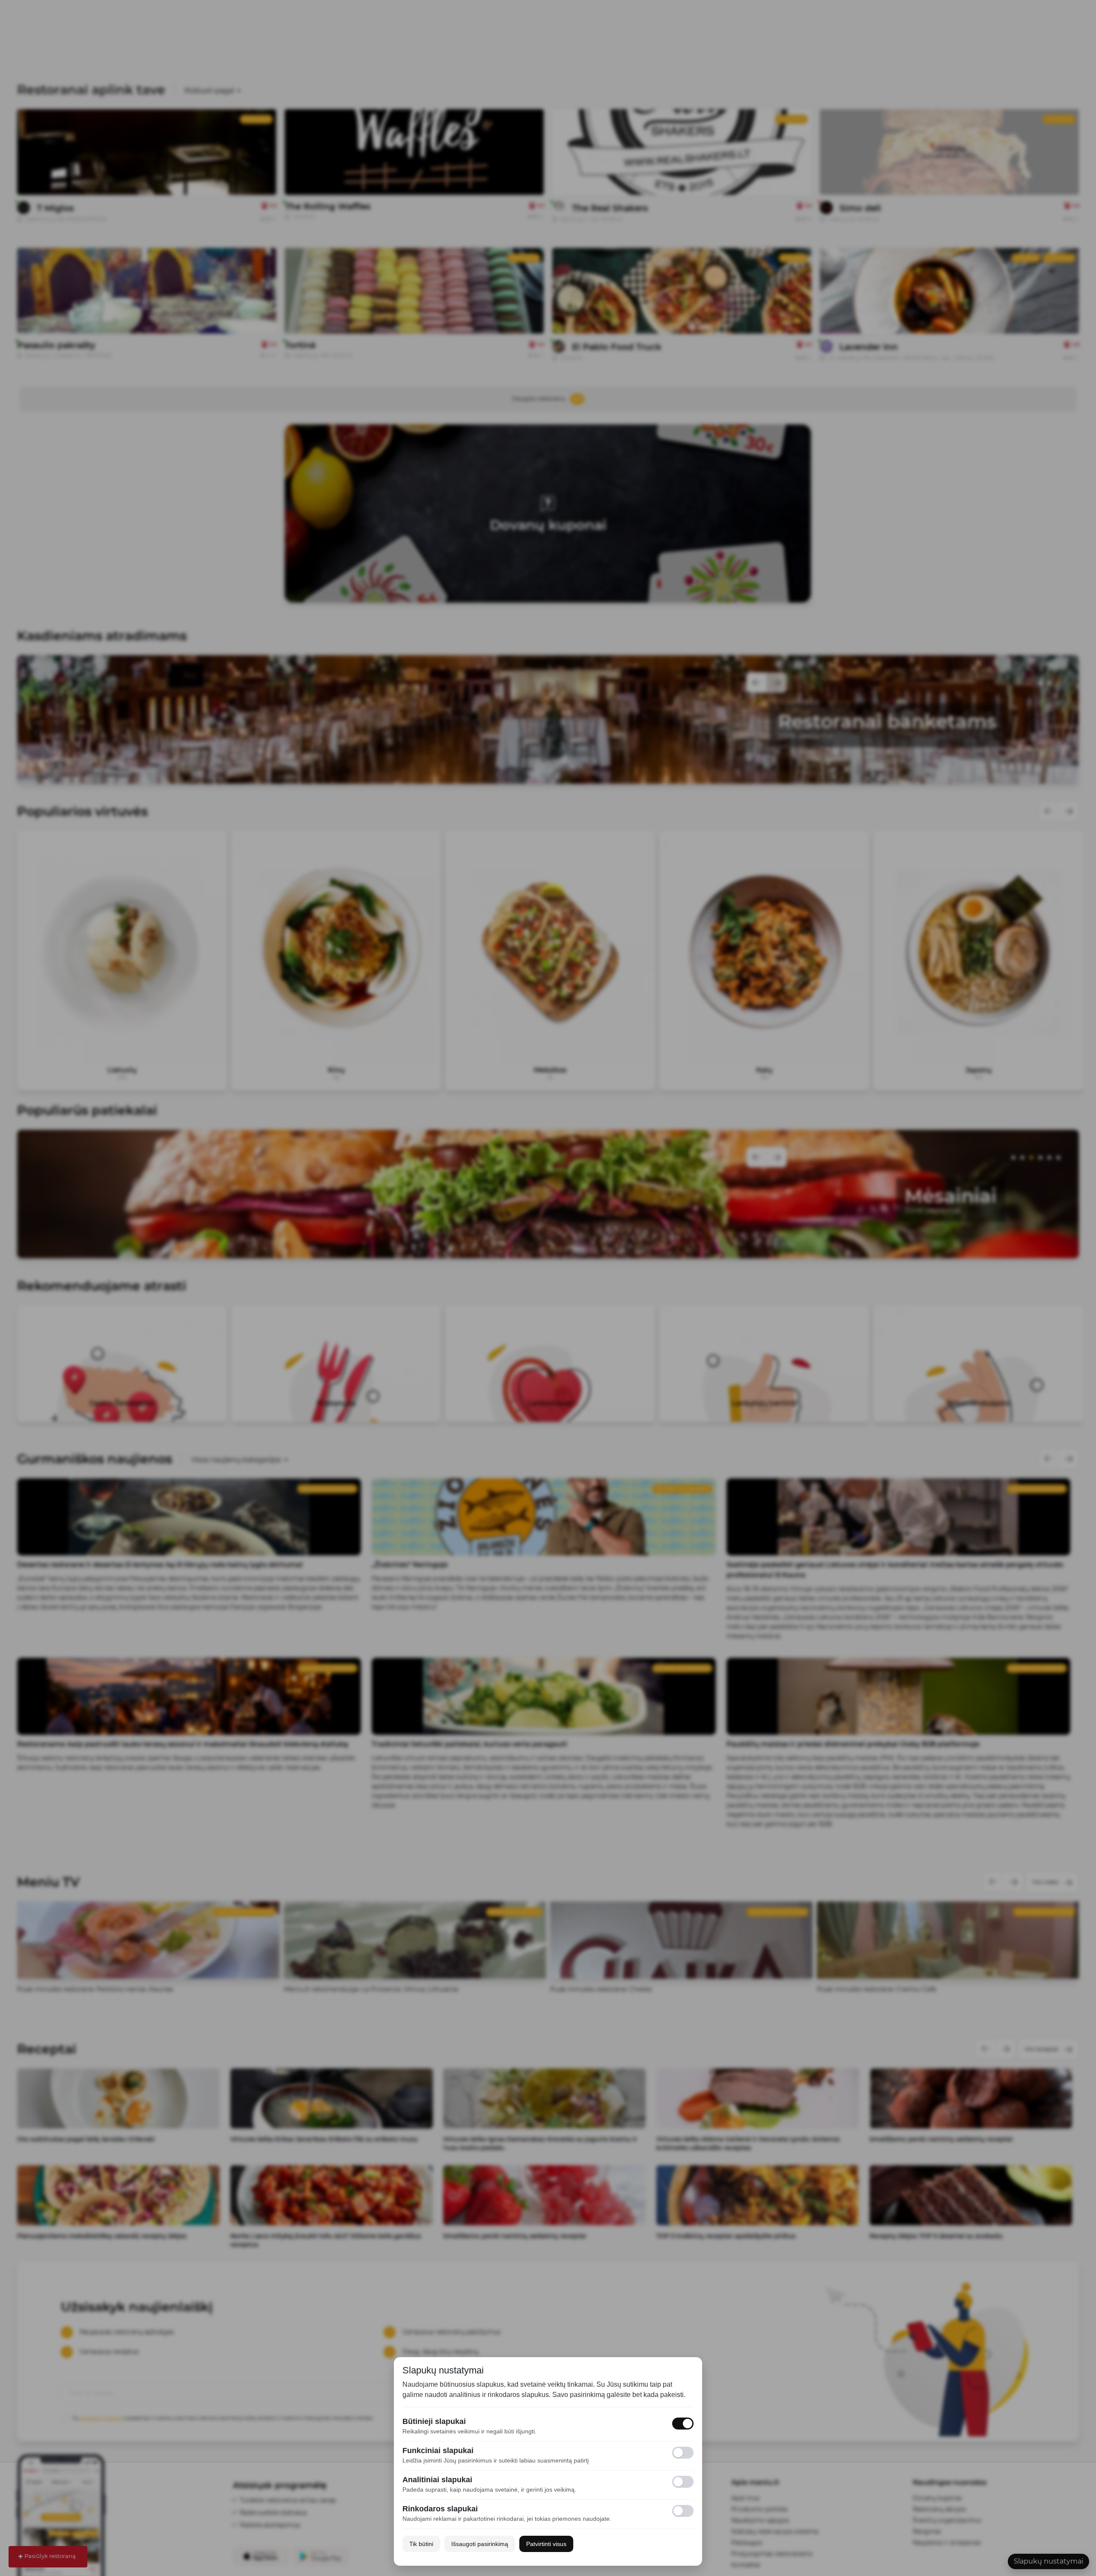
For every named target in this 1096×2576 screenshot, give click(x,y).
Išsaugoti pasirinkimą (480, 2544)
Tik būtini (421, 2544)
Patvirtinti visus (546, 2544)
